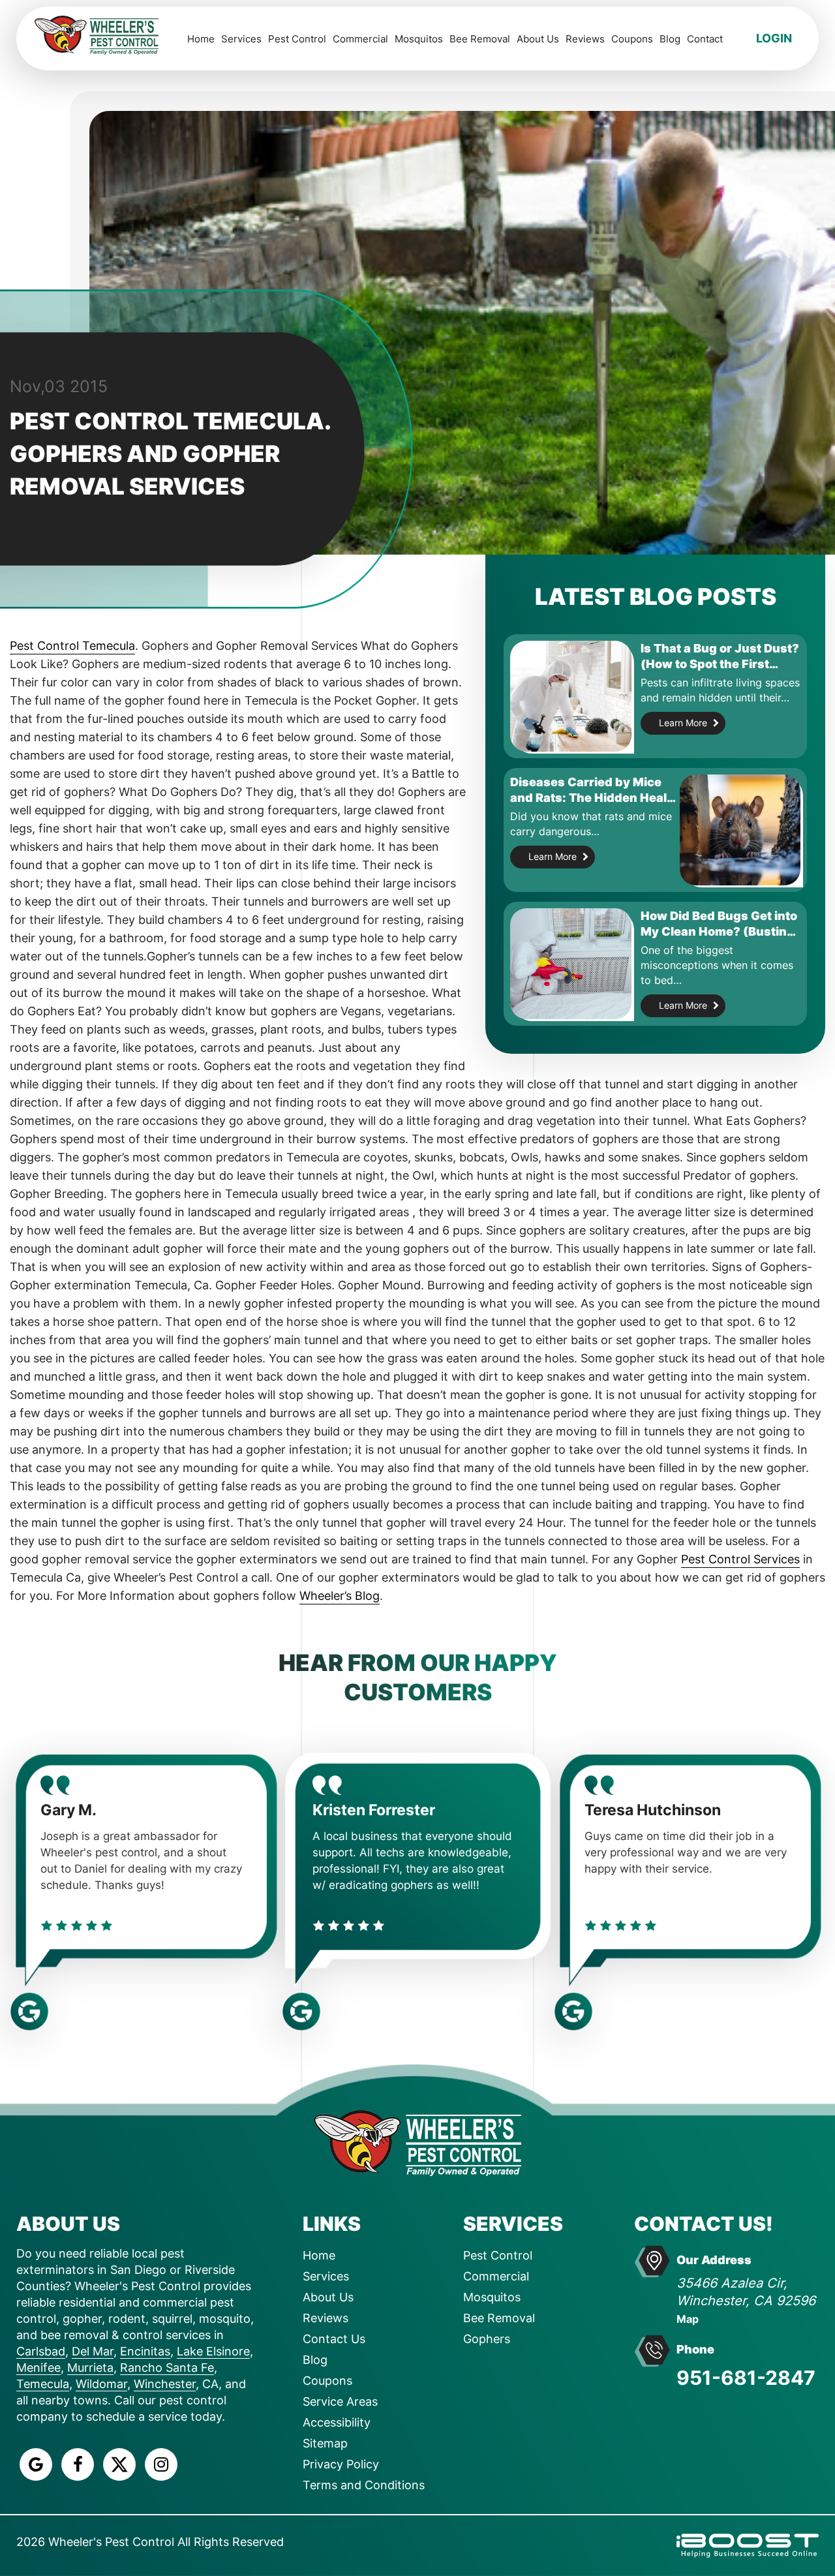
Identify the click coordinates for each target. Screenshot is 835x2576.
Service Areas (340, 2401)
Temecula (43, 2384)
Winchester (165, 2384)
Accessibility (337, 2422)
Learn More (683, 723)
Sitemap (325, 2443)
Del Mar (93, 2351)
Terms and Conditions (364, 2485)
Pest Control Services (740, 1559)
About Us (538, 39)
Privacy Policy (341, 2464)
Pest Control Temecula (72, 646)
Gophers (487, 2339)
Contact (705, 39)
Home (201, 39)
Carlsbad (41, 2351)
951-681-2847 (746, 2378)
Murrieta (90, 2368)
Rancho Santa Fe (167, 2368)
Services (241, 39)
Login (774, 38)
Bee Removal (480, 39)
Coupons (632, 39)
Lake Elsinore (213, 2351)
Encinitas (145, 2351)
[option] (146, 1877)
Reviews (585, 39)
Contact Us (334, 2339)
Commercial (360, 39)
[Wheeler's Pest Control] (417, 2142)
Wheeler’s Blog (340, 1596)
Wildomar (101, 2384)
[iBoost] (748, 2544)
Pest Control (297, 39)
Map (688, 2319)
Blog (670, 39)
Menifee (38, 2368)
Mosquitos (419, 39)
